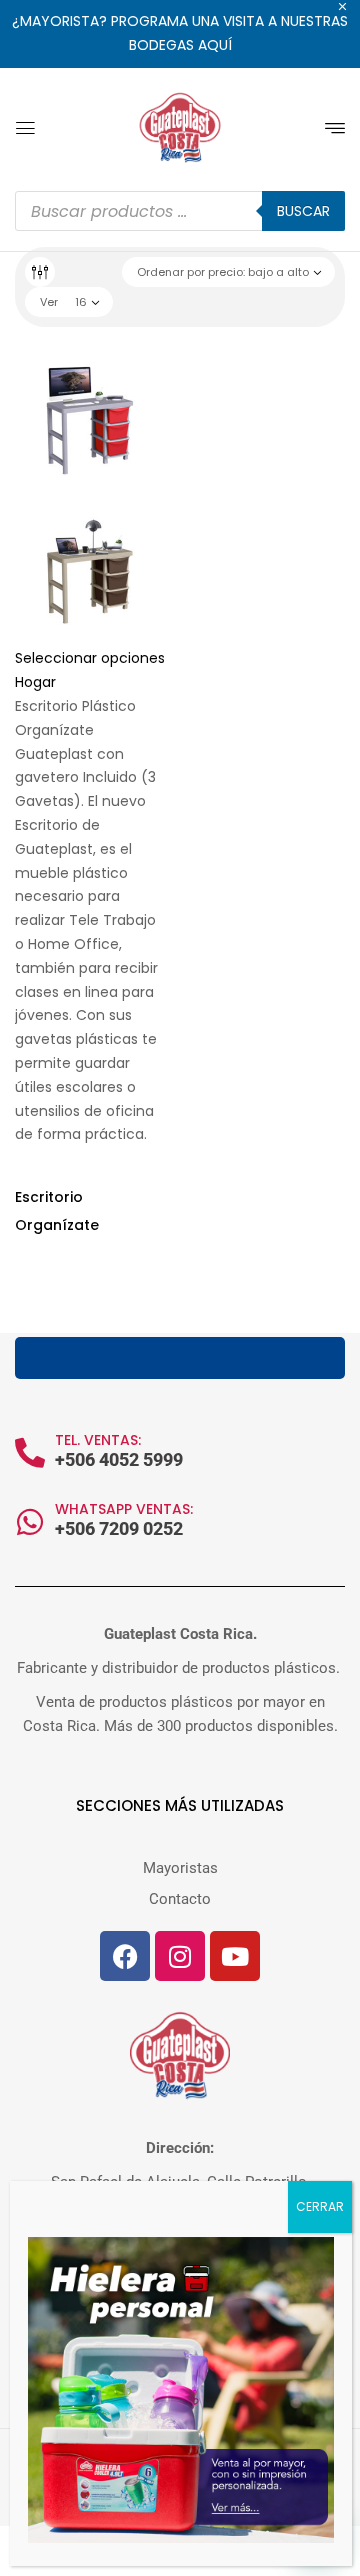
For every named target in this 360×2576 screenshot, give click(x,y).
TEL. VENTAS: (98, 1440)
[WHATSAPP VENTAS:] (30, 1522)
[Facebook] (125, 1956)
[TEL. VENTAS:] (30, 1453)
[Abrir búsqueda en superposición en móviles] (180, 211)
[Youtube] (235, 1956)
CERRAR (320, 2206)
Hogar (35, 682)
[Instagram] (180, 1956)
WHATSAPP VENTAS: (124, 1509)
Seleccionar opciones (90, 658)
